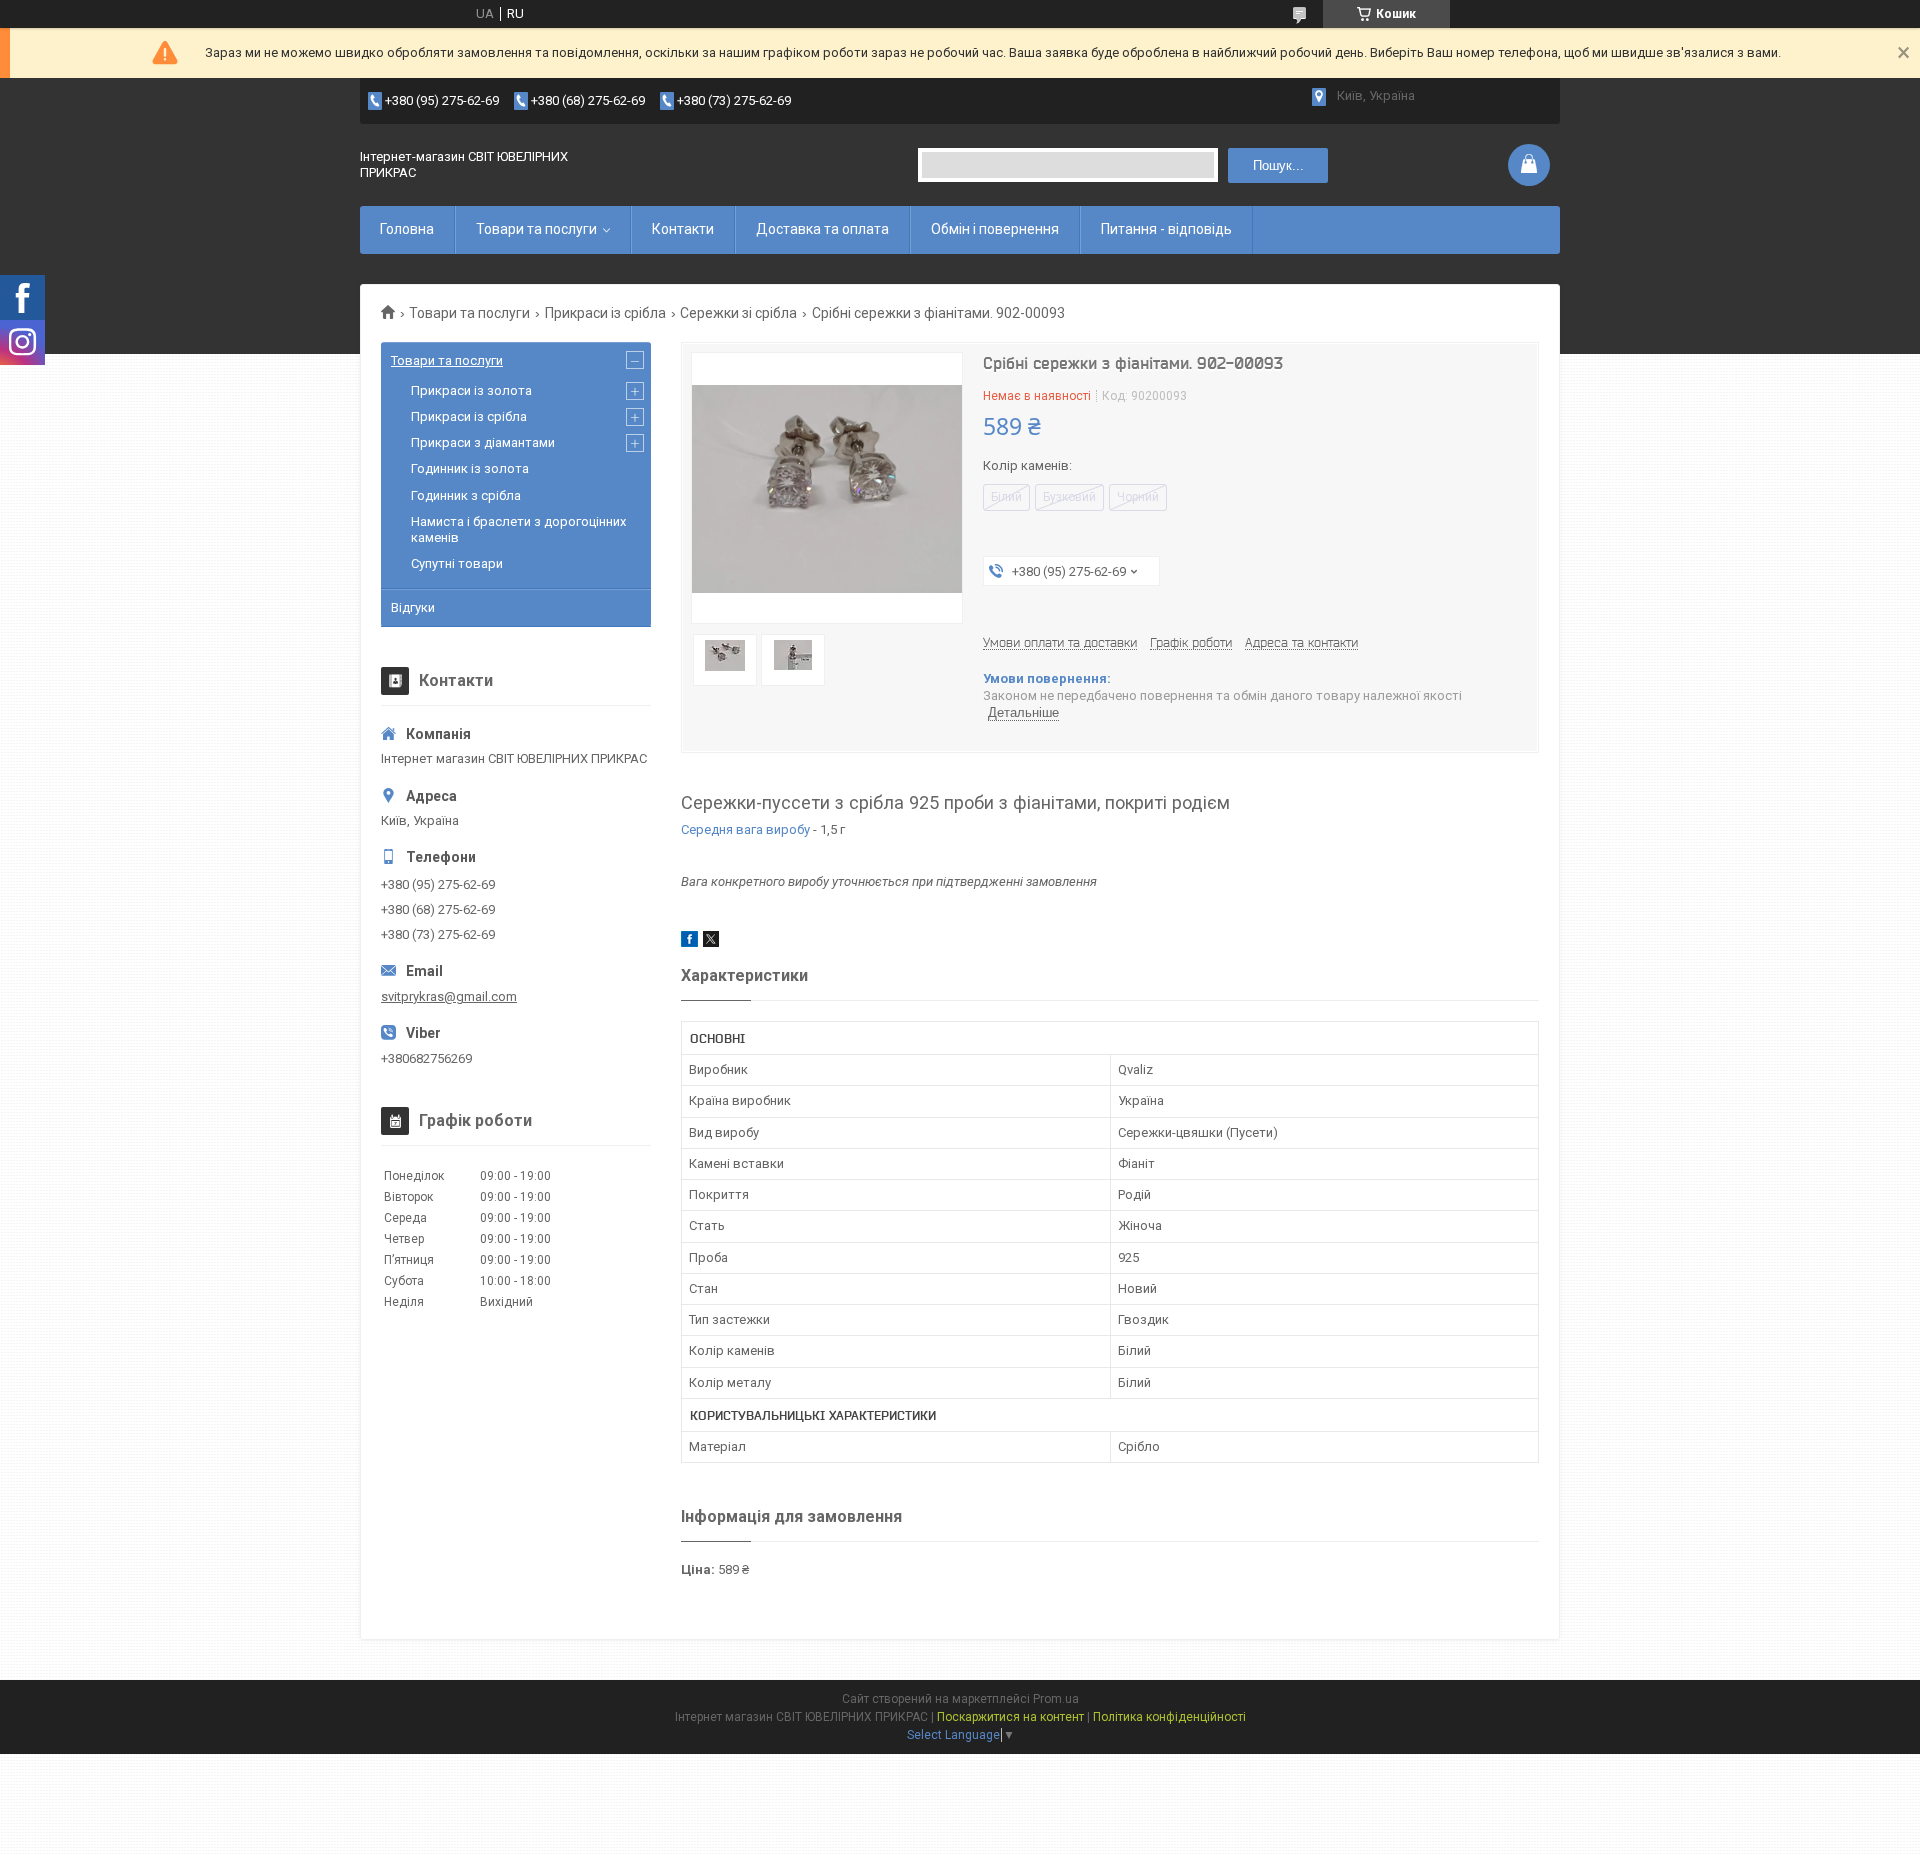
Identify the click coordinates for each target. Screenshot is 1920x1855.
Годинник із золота (470, 468)
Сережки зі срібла (738, 313)
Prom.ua (1056, 1699)
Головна (407, 229)
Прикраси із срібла (605, 313)
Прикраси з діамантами (483, 442)
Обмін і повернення (995, 229)
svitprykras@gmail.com (449, 996)
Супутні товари (457, 563)
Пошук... (1278, 165)
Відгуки (413, 607)
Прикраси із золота (471, 390)
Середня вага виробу (745, 829)
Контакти (683, 229)
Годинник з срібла (466, 495)
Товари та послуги (536, 229)
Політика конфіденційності (1169, 1717)
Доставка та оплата (822, 229)
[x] (711, 942)
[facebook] (689, 942)
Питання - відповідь (1166, 229)
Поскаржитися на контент (1010, 1717)
